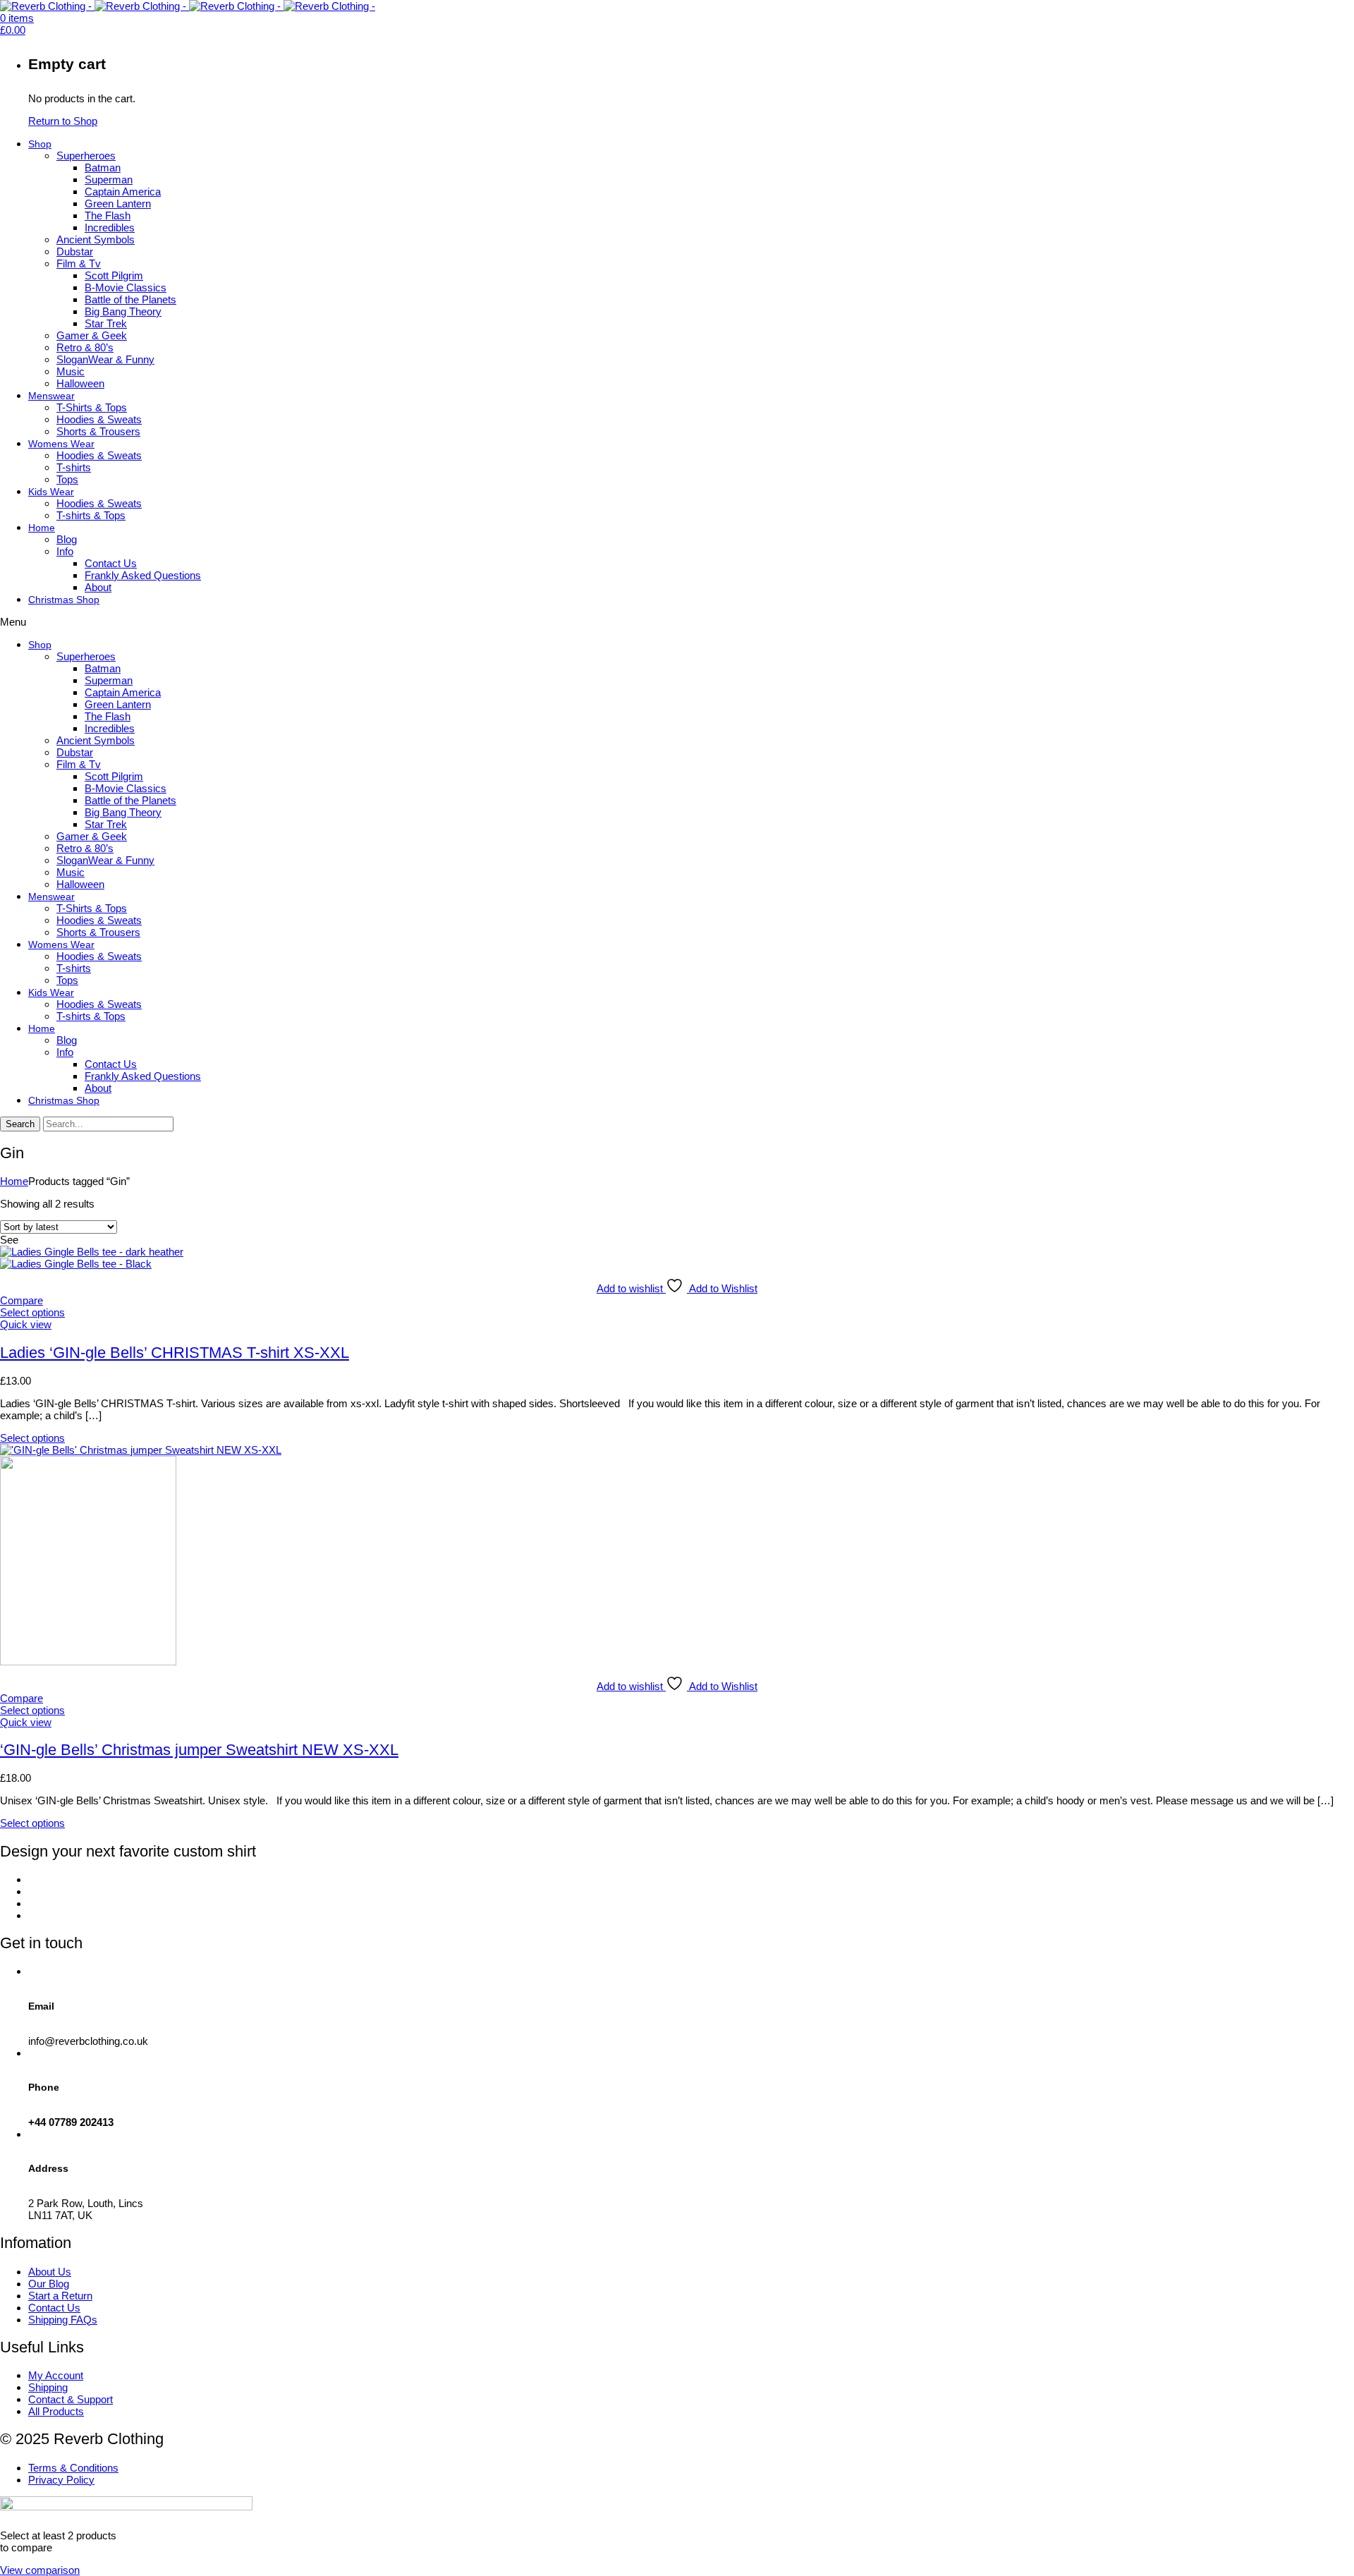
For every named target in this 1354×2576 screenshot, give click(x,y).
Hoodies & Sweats (99, 419)
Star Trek (106, 323)
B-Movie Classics (126, 287)
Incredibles (110, 227)
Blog (67, 539)
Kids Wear (51, 492)
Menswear (51, 396)
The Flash (108, 215)
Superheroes (86, 156)
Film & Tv (79, 263)
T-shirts (74, 467)
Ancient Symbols (96, 239)
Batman (103, 168)
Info (65, 551)
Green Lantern (118, 203)
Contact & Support (71, 2399)
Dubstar (75, 251)
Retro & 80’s (85, 347)
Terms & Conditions (73, 2468)
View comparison (40, 2570)
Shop (40, 144)
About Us (50, 2272)
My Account (56, 2375)
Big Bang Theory (123, 311)
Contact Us (111, 563)
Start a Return (60, 2296)
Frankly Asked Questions (143, 575)
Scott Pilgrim (114, 275)
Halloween (80, 383)
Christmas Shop (64, 600)
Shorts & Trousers (98, 431)
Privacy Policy (61, 2480)
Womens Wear (61, 444)
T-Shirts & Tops (92, 407)
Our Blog (49, 2284)
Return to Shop (63, 121)
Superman (109, 180)
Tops (67, 479)
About (98, 587)
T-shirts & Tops (91, 515)
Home (42, 528)
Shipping (48, 2387)
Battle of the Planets (130, 299)
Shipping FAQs (63, 2320)
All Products (56, 2411)
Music (71, 371)
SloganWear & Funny (105, 359)
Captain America (123, 192)
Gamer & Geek (92, 335)
